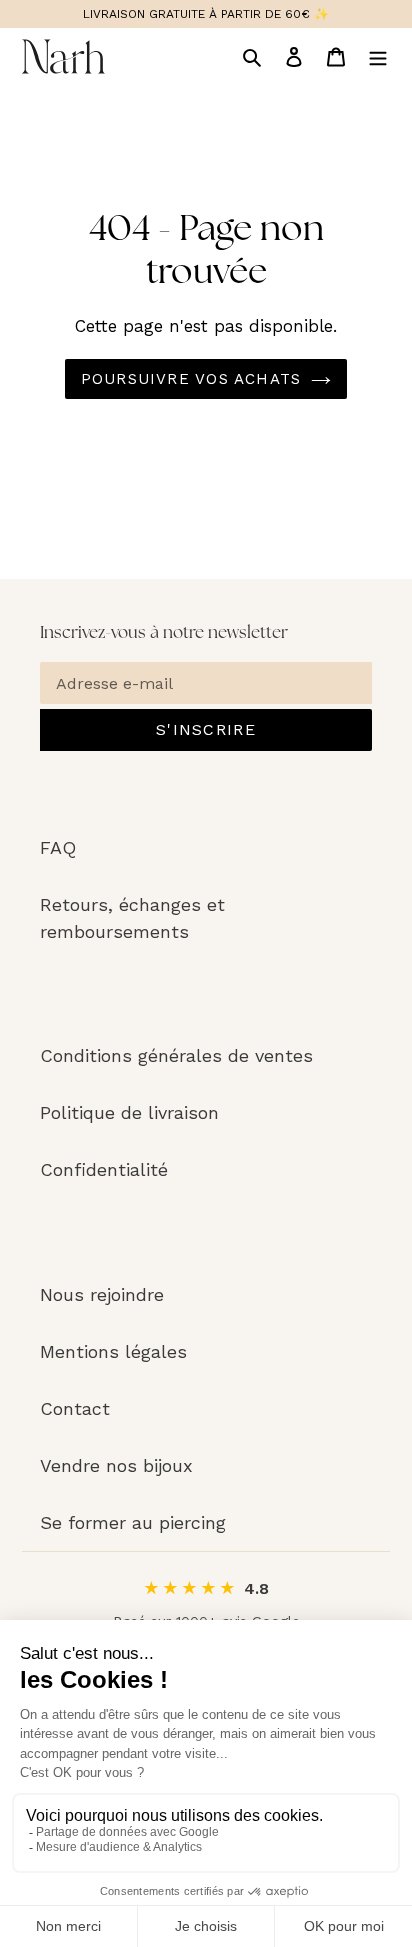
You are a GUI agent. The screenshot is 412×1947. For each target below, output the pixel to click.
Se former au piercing (133, 1522)
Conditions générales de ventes (176, 1055)
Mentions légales (113, 1351)
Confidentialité (104, 1169)
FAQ (58, 847)
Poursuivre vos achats (191, 379)
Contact (75, 1408)
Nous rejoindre (102, 1294)
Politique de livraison (129, 1112)
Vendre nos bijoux (116, 1465)
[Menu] (378, 56)
